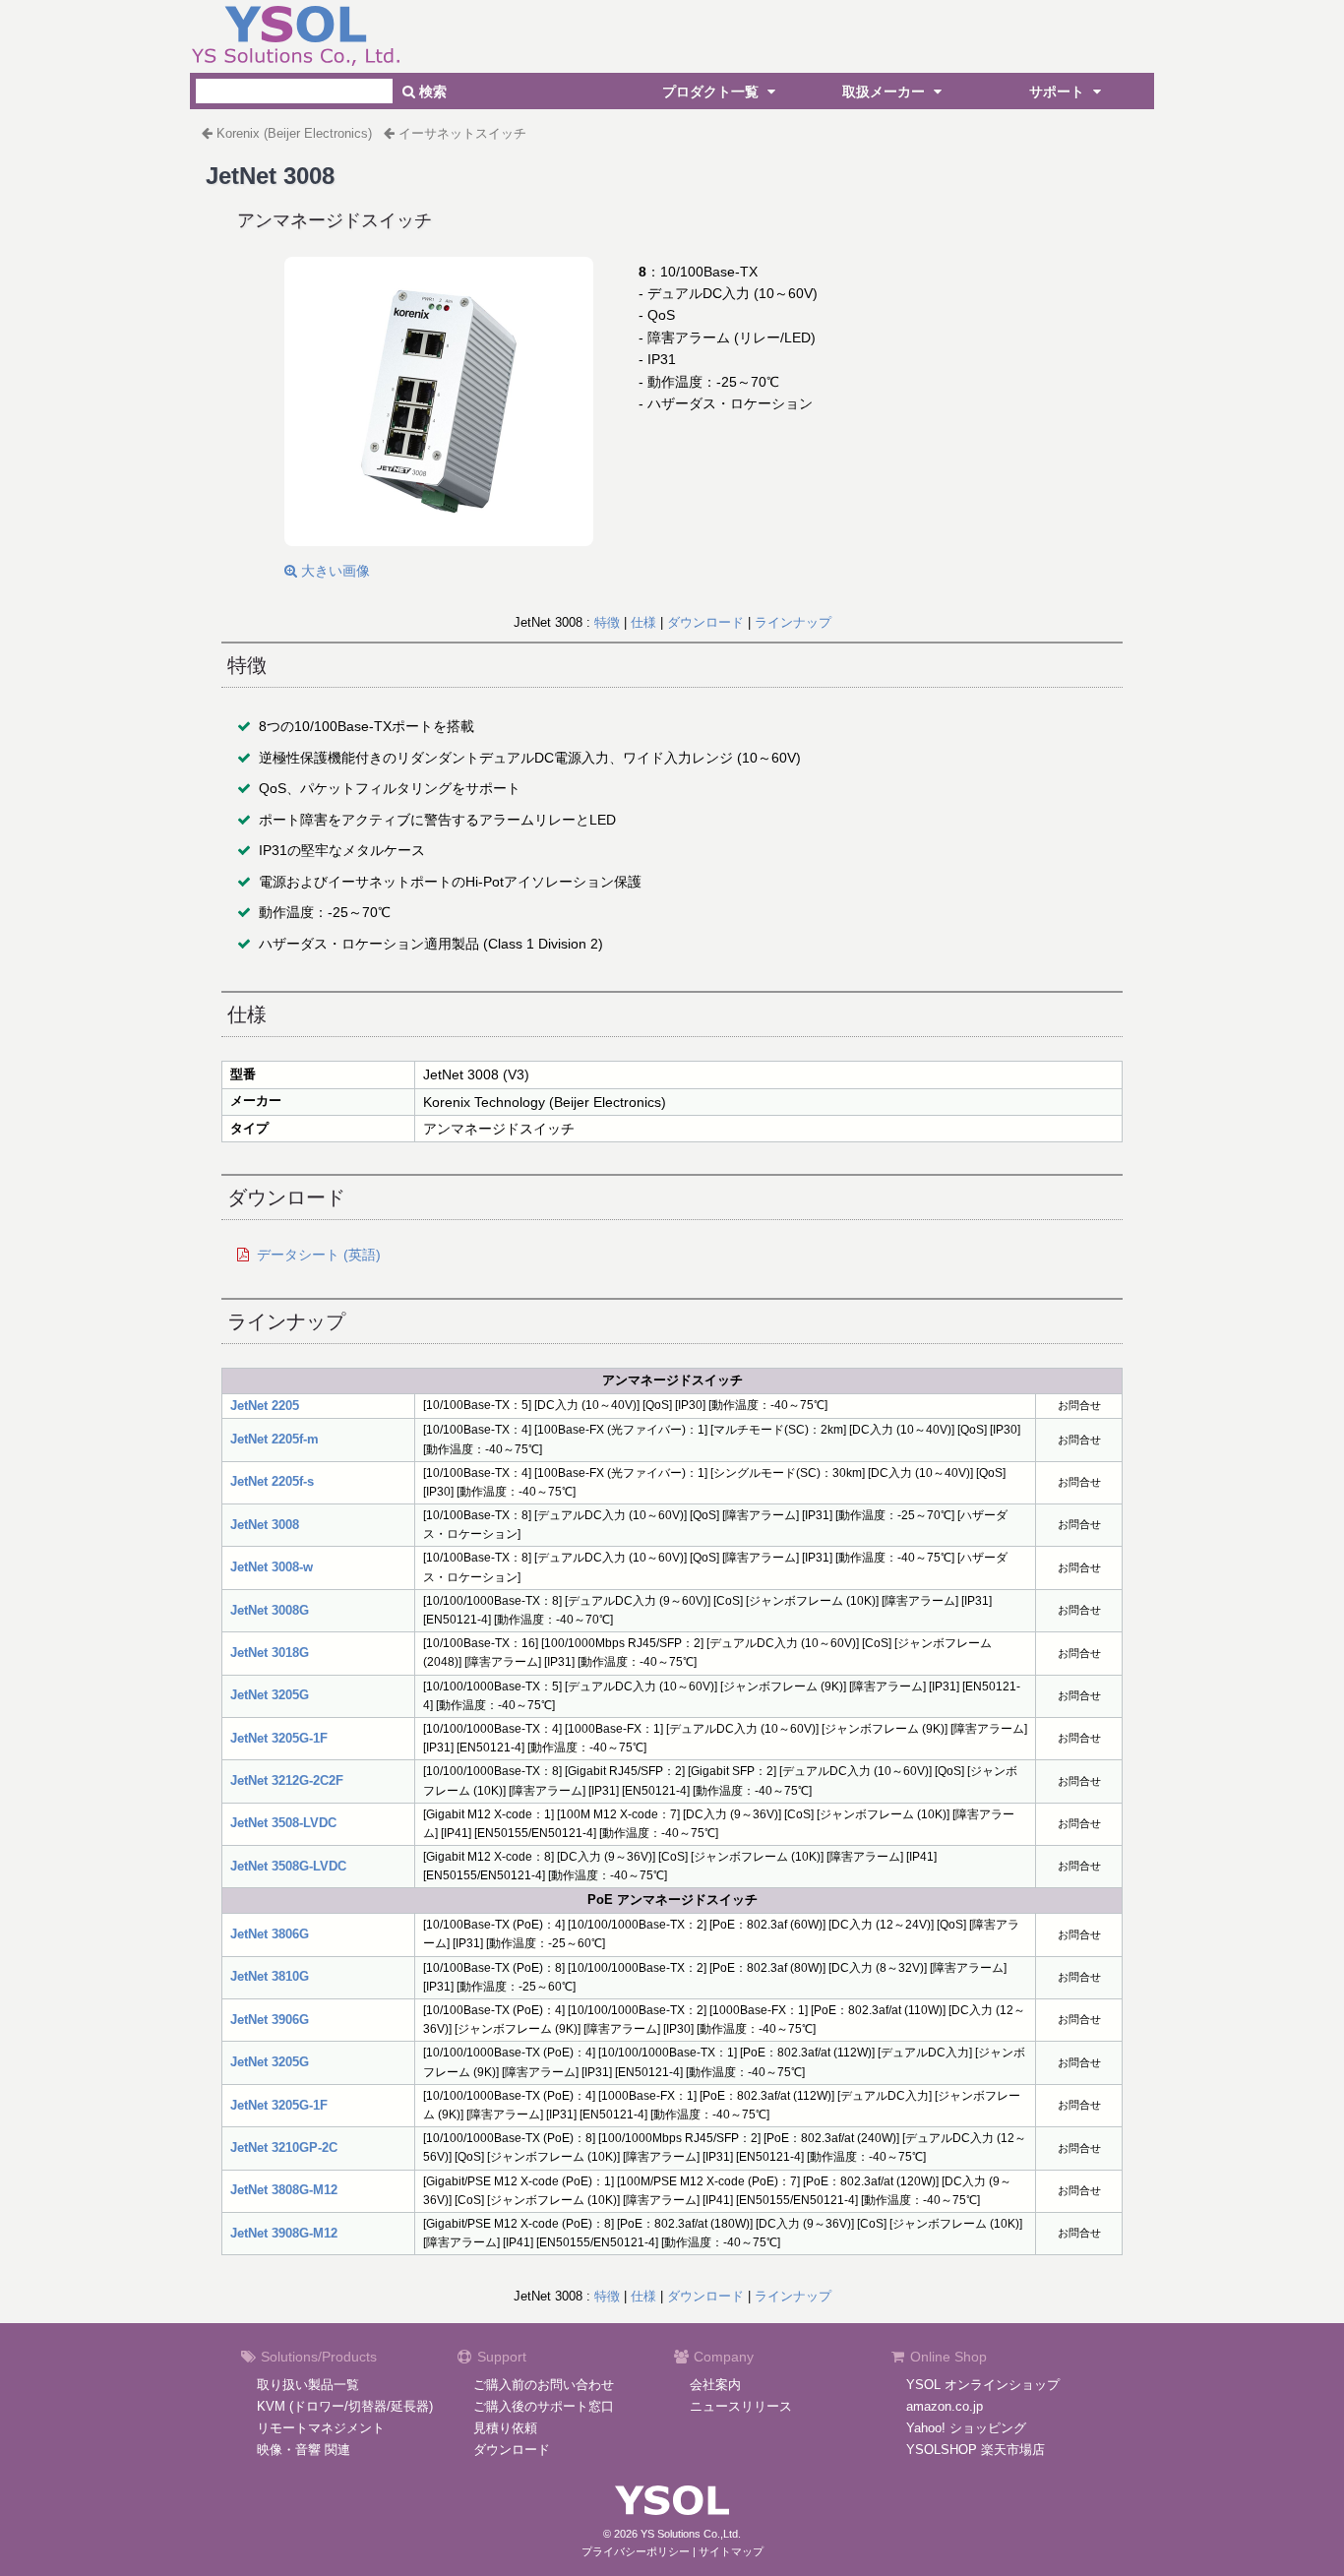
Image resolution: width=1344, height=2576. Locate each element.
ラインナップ (793, 622)
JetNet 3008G (270, 1610)
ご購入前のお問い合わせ (544, 2385)
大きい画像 (334, 571)
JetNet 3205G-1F (279, 1738)
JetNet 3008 (265, 1525)
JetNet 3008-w (272, 1567)
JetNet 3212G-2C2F (287, 1780)
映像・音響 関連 (304, 2450)
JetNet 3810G (270, 1976)
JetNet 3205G (270, 1695)
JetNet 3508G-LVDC (288, 1866)
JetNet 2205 (265, 1406)
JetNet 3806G (270, 1934)
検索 (431, 92)
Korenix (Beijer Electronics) (294, 133)
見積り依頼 (505, 2428)
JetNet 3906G (270, 2020)
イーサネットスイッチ (462, 133)
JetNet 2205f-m (275, 1439)
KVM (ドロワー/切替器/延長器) (345, 2406)
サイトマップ (731, 2551)
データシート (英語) (319, 1255)
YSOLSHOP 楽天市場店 (976, 2450)
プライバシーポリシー (636, 2551)
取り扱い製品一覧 (308, 2385)
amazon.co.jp (945, 2406)
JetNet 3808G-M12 (284, 2190)
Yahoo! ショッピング (966, 2428)
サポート (1059, 92)
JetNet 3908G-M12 (284, 2233)
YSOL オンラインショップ (983, 2385)
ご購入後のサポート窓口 (544, 2406)
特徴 (607, 622)
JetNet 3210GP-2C (284, 2147)
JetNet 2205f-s (272, 1481)
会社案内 (715, 2385)
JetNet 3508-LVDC (283, 1823)
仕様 (643, 622)
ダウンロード (705, 622)
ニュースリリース (741, 2406)
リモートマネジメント (321, 2428)
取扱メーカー (886, 92)
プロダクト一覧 (712, 92)
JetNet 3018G (270, 1653)
